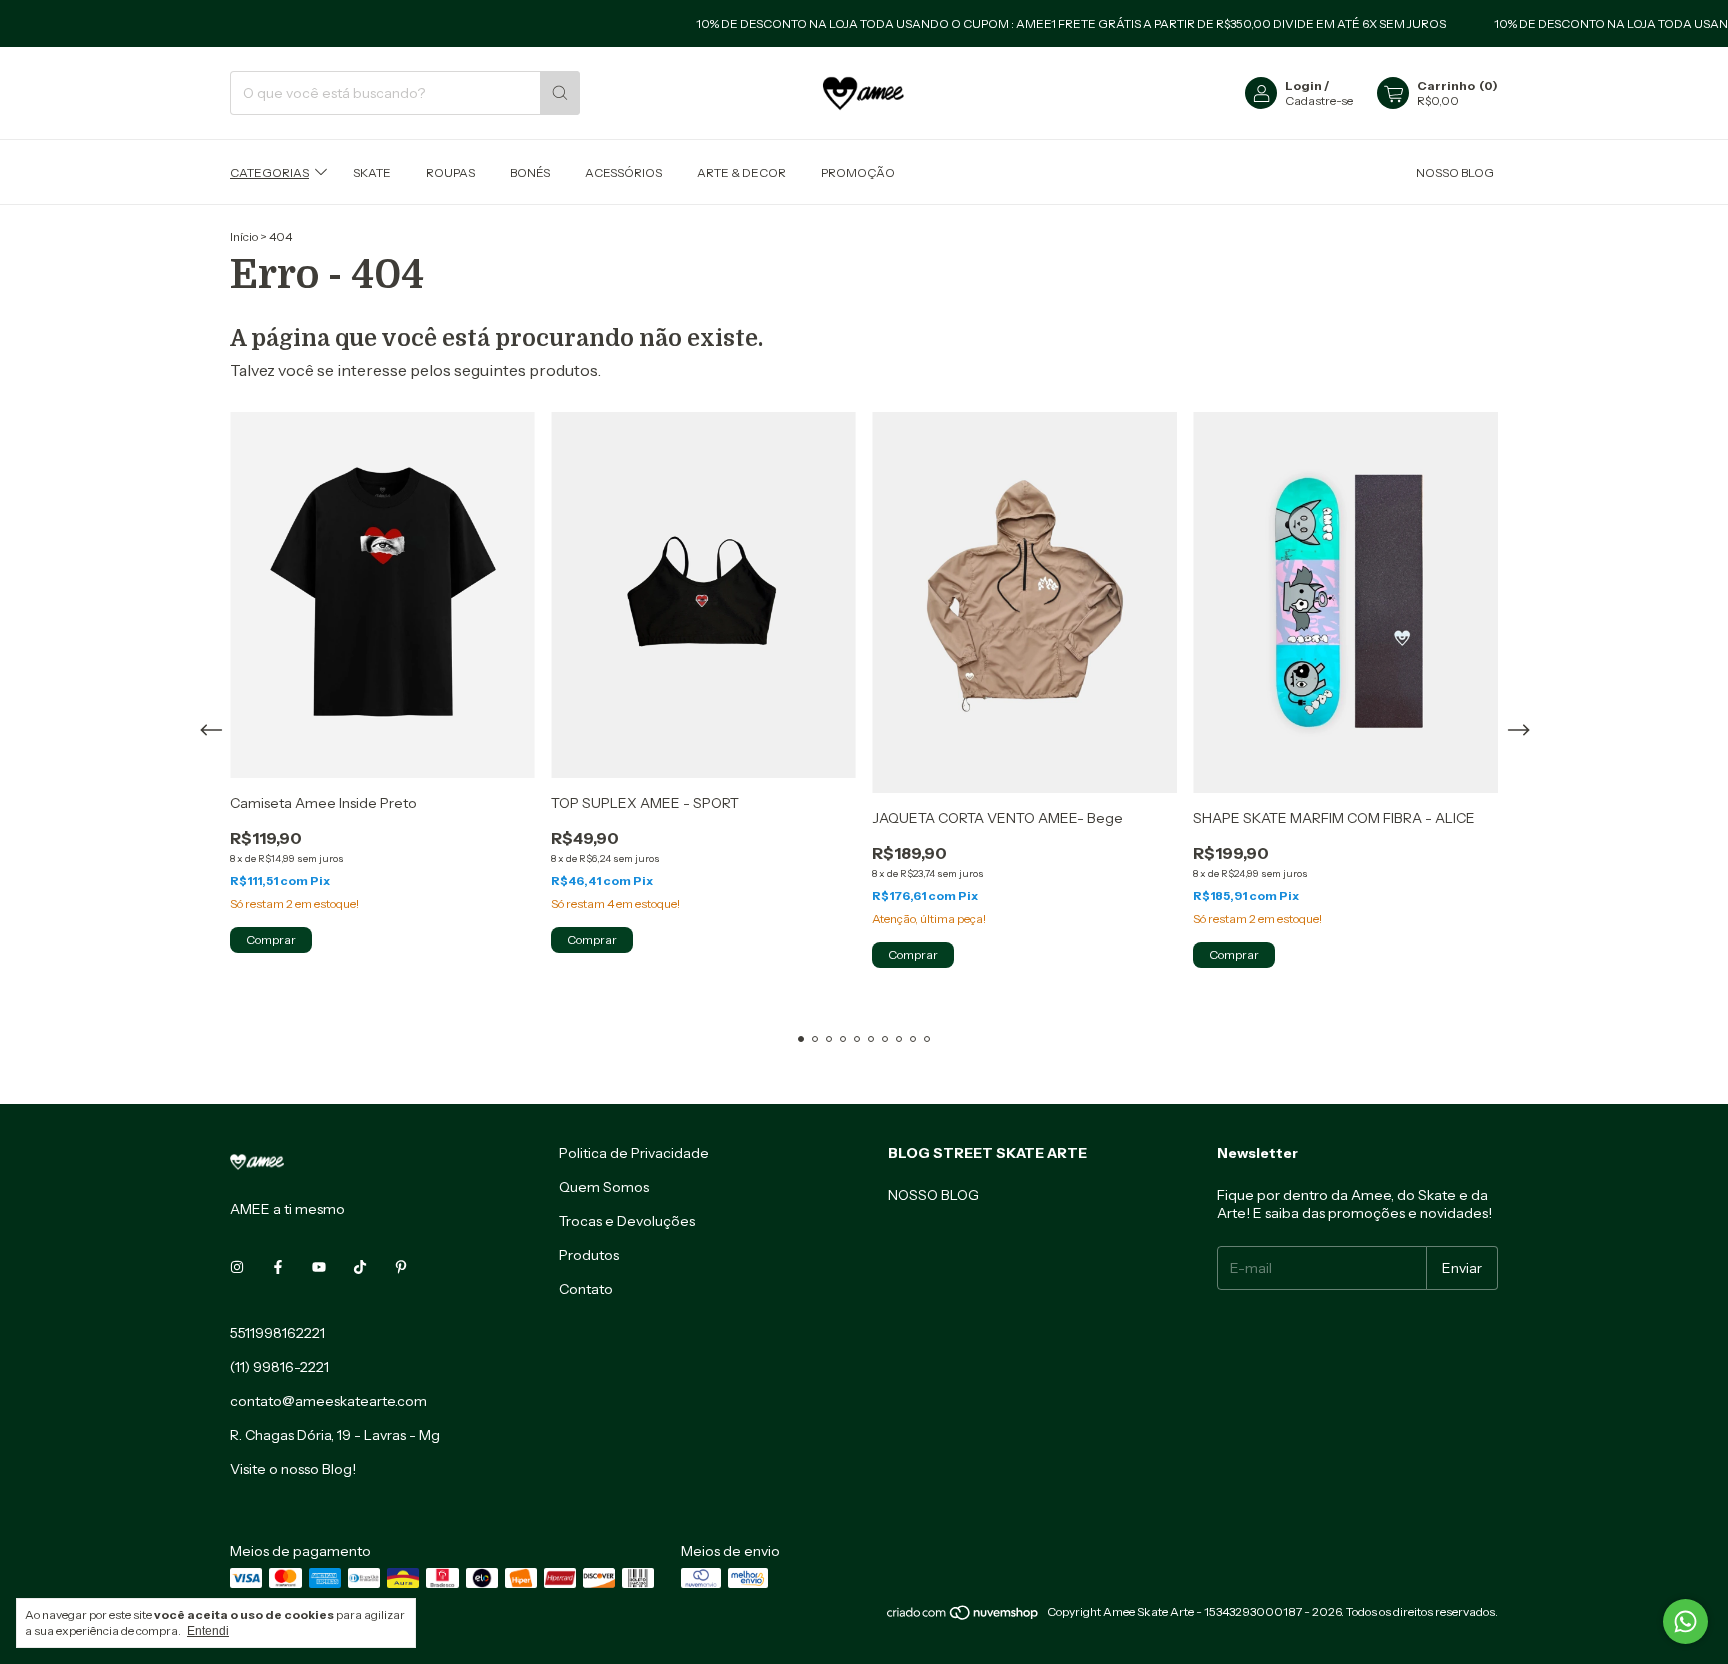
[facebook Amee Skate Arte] (278, 1267)
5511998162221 (277, 1333)
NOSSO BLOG (1455, 171)
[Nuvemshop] (963, 1616)
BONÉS (530, 171)
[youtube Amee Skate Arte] (319, 1267)
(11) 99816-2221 (279, 1367)
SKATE (372, 171)
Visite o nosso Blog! (293, 1469)
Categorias (269, 171)
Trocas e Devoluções (627, 1221)
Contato (586, 1289)
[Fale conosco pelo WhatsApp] (1685, 1621)
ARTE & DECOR (741, 171)
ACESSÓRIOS (623, 171)
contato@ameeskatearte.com (328, 1401)
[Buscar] (560, 93)
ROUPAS (450, 171)
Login (1303, 85)
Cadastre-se (1319, 100)
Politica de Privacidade (634, 1153)
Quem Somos (604, 1187)
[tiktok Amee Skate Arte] (360, 1267)
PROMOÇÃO (858, 171)
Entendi (208, 1631)
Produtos (589, 1255)
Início (244, 236)
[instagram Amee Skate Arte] (237, 1267)
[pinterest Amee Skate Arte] (401, 1267)
